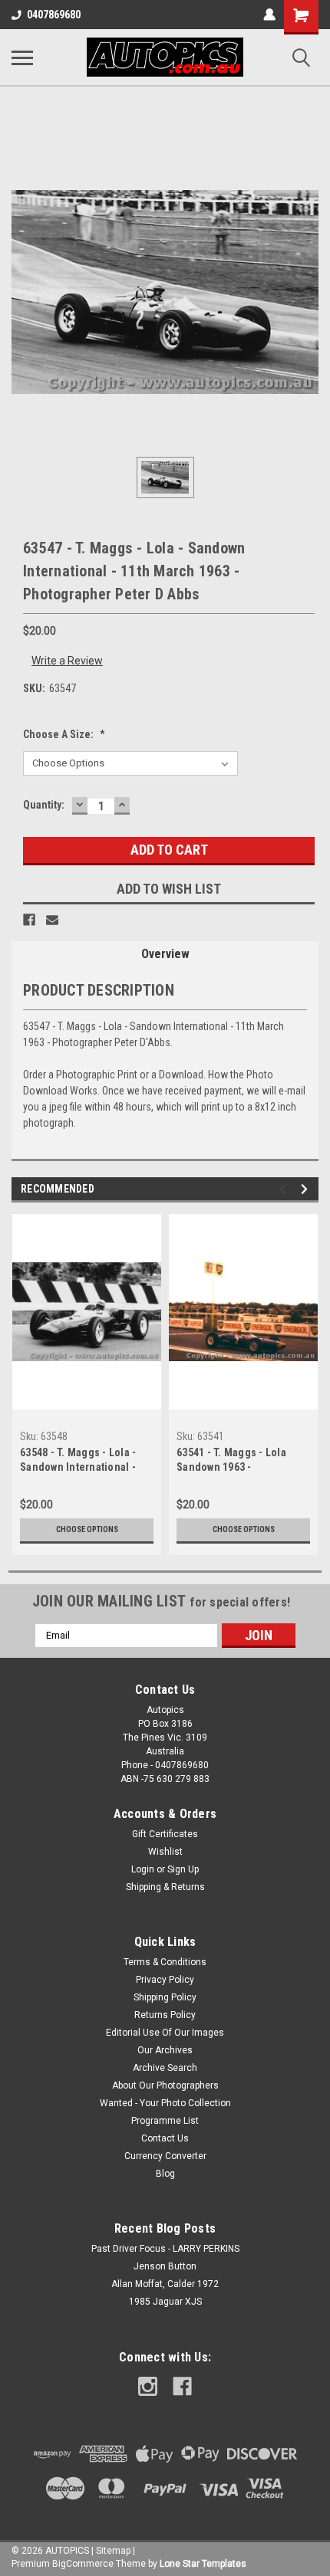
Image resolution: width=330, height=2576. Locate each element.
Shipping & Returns (165, 1887)
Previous (285, 1189)
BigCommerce (83, 2564)
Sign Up (183, 1869)
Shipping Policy (165, 1997)
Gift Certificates (165, 1834)
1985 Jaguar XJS (165, 2302)
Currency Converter (165, 2156)
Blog (165, 2174)
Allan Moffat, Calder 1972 (165, 2284)
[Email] (52, 920)
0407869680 (54, 15)
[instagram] (148, 2386)
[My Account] (269, 15)
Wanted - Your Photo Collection (165, 2103)
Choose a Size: (64, 734)
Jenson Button (165, 2266)
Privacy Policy (165, 1980)
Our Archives (165, 2050)
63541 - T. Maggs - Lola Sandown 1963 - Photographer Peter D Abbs (241, 1461)
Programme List (165, 2121)
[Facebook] (29, 920)
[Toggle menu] (22, 57)
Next (307, 1189)
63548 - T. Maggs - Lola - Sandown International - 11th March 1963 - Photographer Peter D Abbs (85, 1461)
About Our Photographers (165, 2085)
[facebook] (182, 2386)
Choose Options (87, 1529)
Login (143, 1869)
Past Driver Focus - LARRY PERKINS (165, 2249)
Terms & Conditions (165, 1962)
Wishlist (165, 1852)
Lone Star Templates (203, 2564)
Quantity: (44, 805)
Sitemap (113, 2551)
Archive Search (165, 2068)
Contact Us (165, 2138)
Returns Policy (165, 2015)
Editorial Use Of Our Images (165, 2033)
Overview (165, 954)
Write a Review (67, 661)
